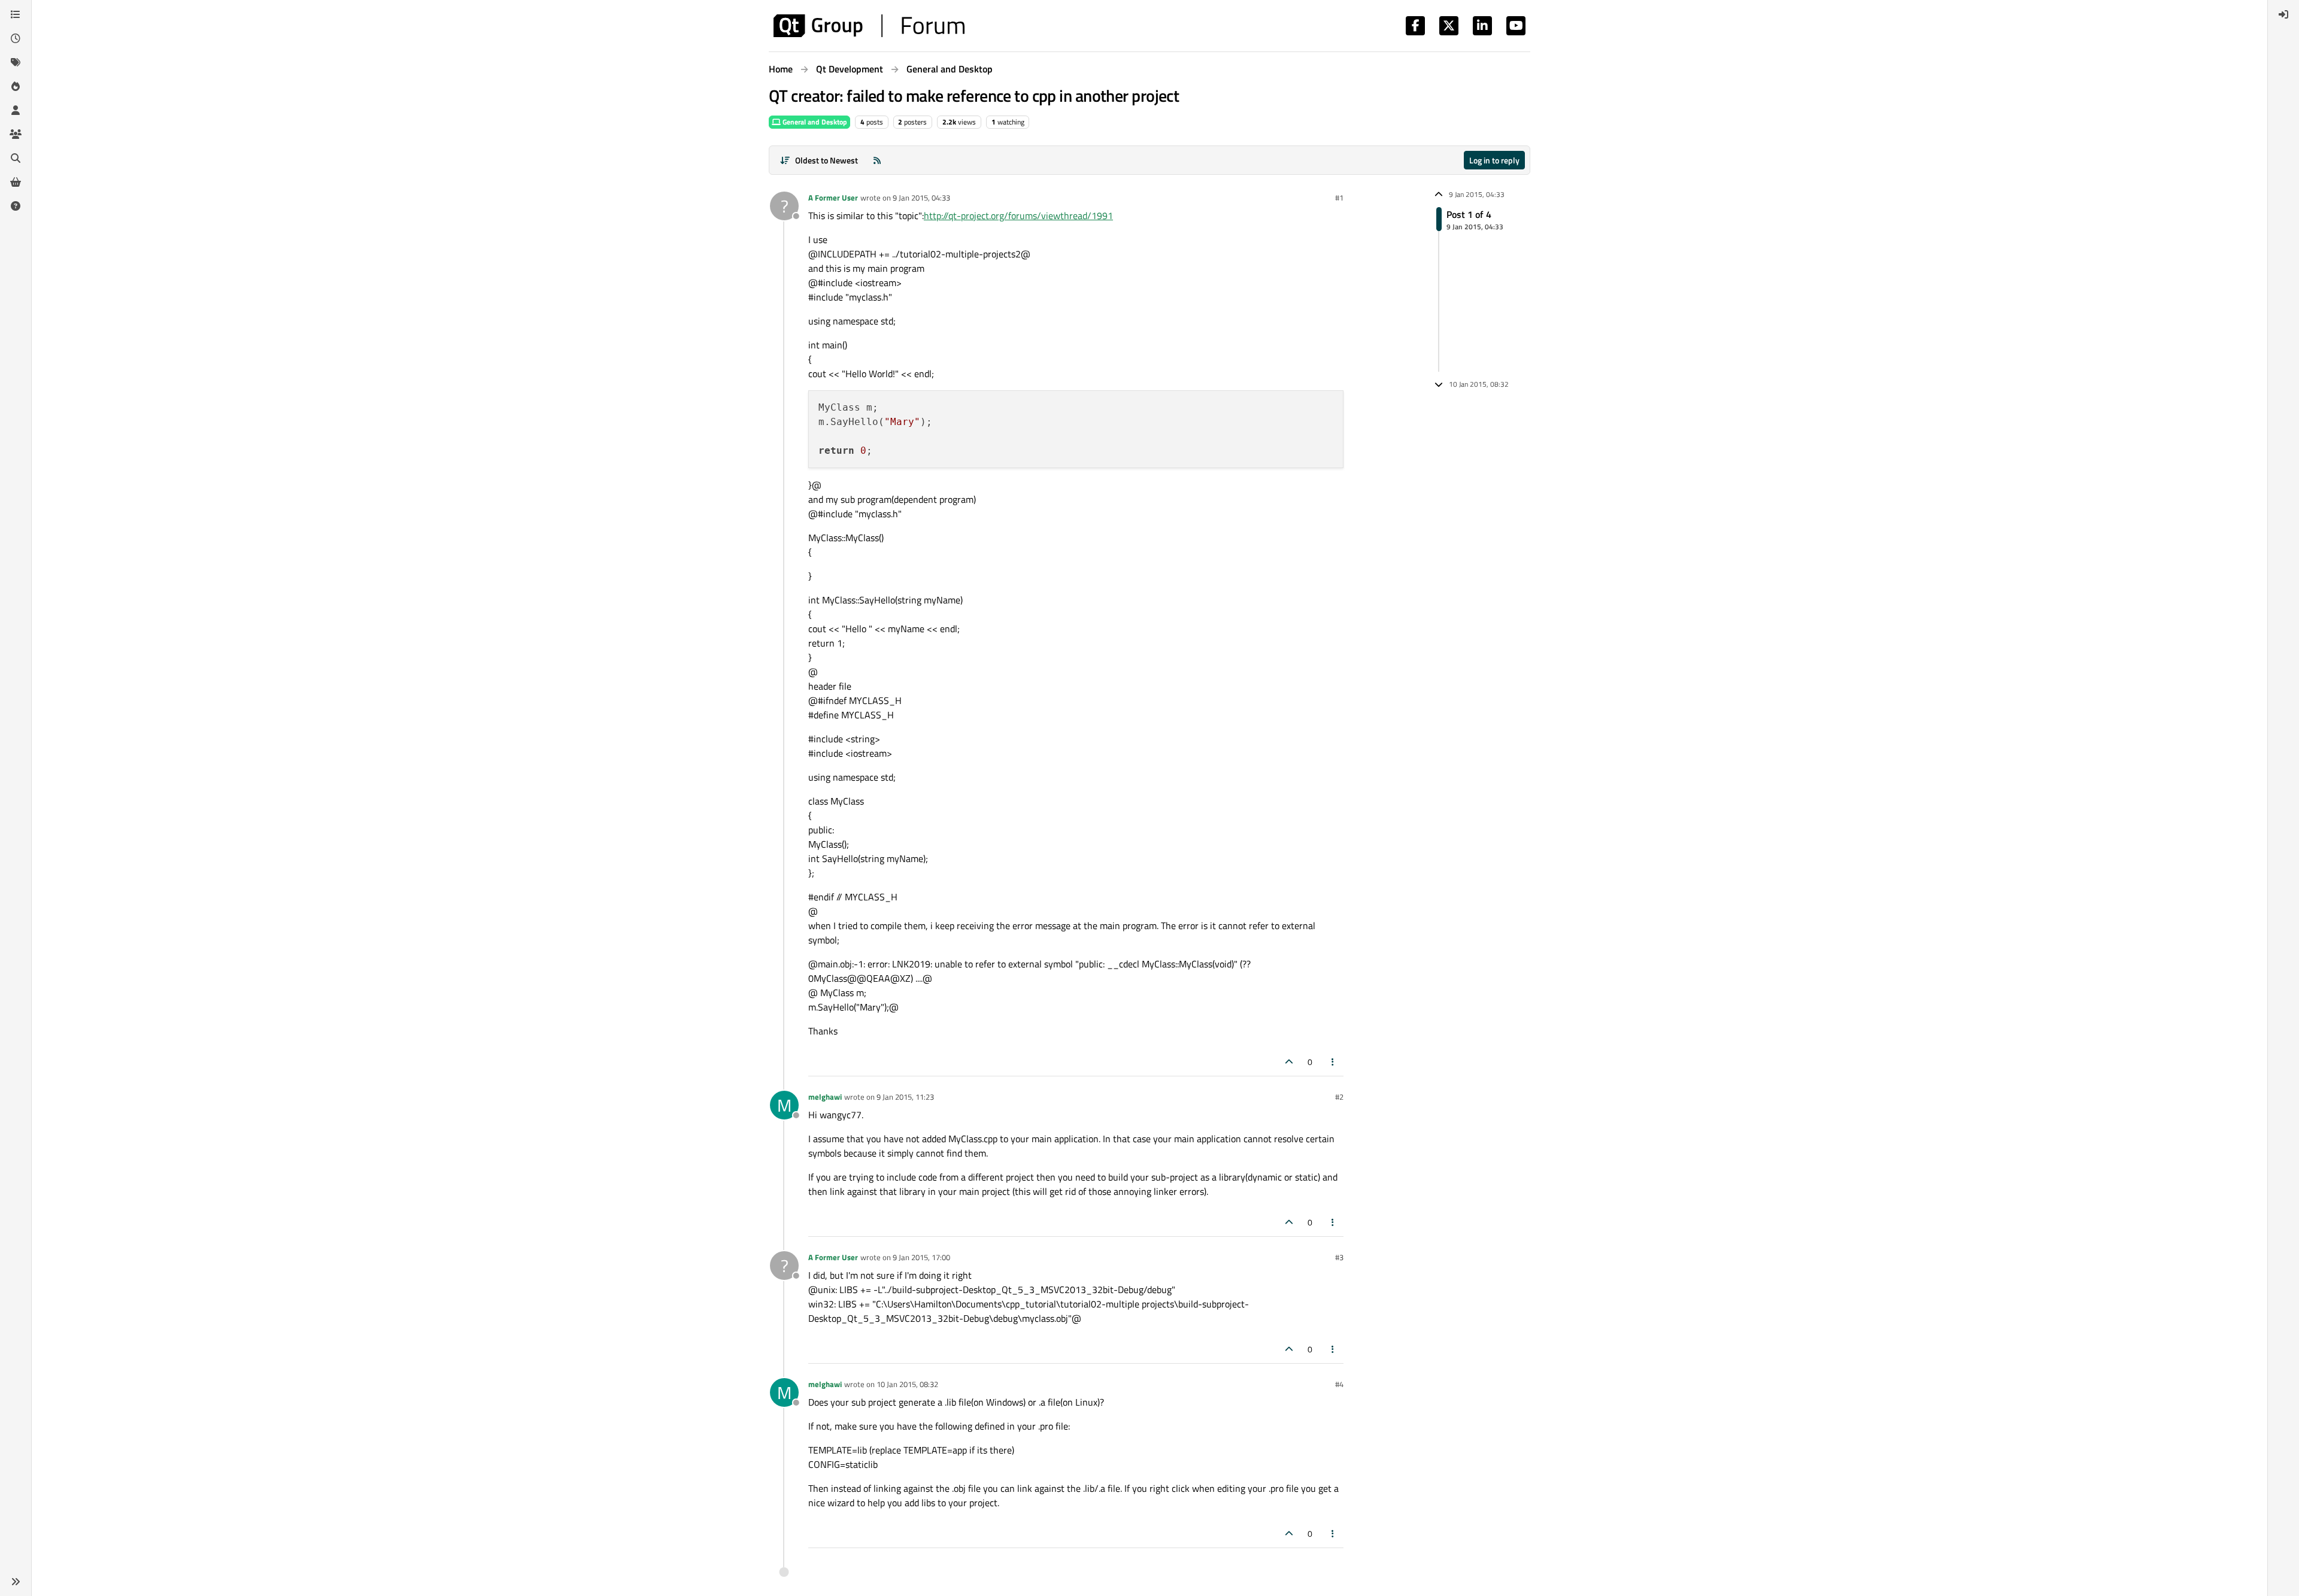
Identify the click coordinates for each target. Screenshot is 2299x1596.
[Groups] (16, 134)
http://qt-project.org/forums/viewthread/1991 (1018, 216)
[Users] (16, 110)
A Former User (833, 198)
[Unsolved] (16, 206)
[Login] (2283, 14)
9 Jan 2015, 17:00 (921, 1257)
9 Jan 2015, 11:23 (905, 1097)
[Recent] (16, 38)
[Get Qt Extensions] (16, 182)
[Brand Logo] (869, 26)
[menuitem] (2283, 14)
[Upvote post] (1289, 1062)
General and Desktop (814, 122)
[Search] (16, 158)
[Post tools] (1333, 1062)
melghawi (825, 1097)
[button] (16, 1582)
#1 (1339, 198)
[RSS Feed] (877, 160)
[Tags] (16, 62)
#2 (1339, 1097)
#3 (1339, 1257)
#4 (1339, 1384)
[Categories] (16, 14)
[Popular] (16, 86)
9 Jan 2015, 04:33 (921, 198)
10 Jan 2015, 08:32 (907, 1384)
